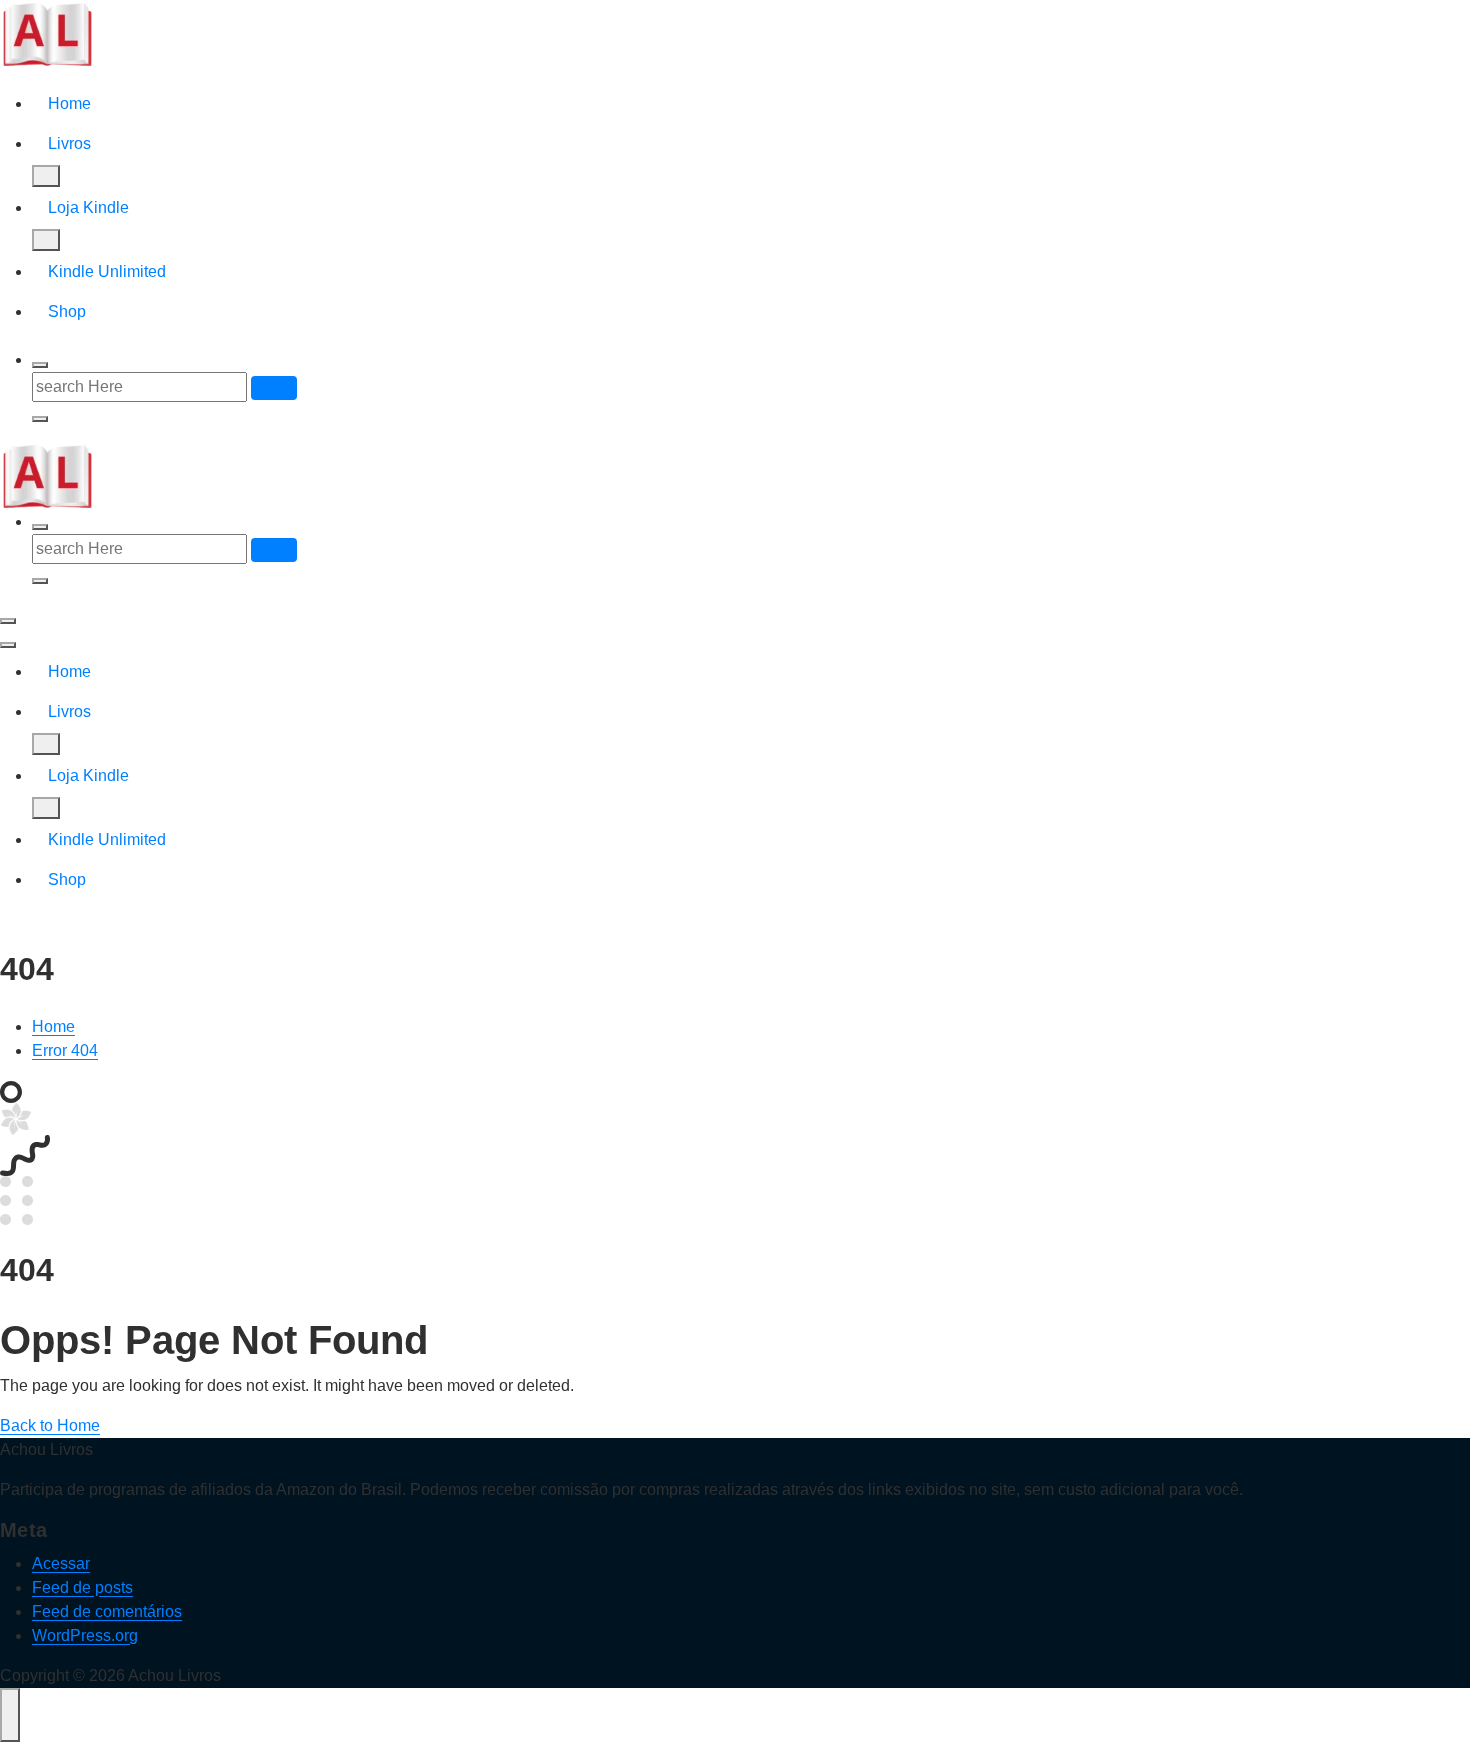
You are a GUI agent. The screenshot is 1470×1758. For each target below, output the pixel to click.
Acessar (61, 1563)
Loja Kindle (88, 207)
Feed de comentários (107, 1611)
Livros (69, 143)
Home (69, 103)
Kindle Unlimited (107, 271)
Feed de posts (82, 1587)
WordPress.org (85, 1635)
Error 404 (65, 1050)
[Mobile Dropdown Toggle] (46, 176)
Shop (67, 311)
